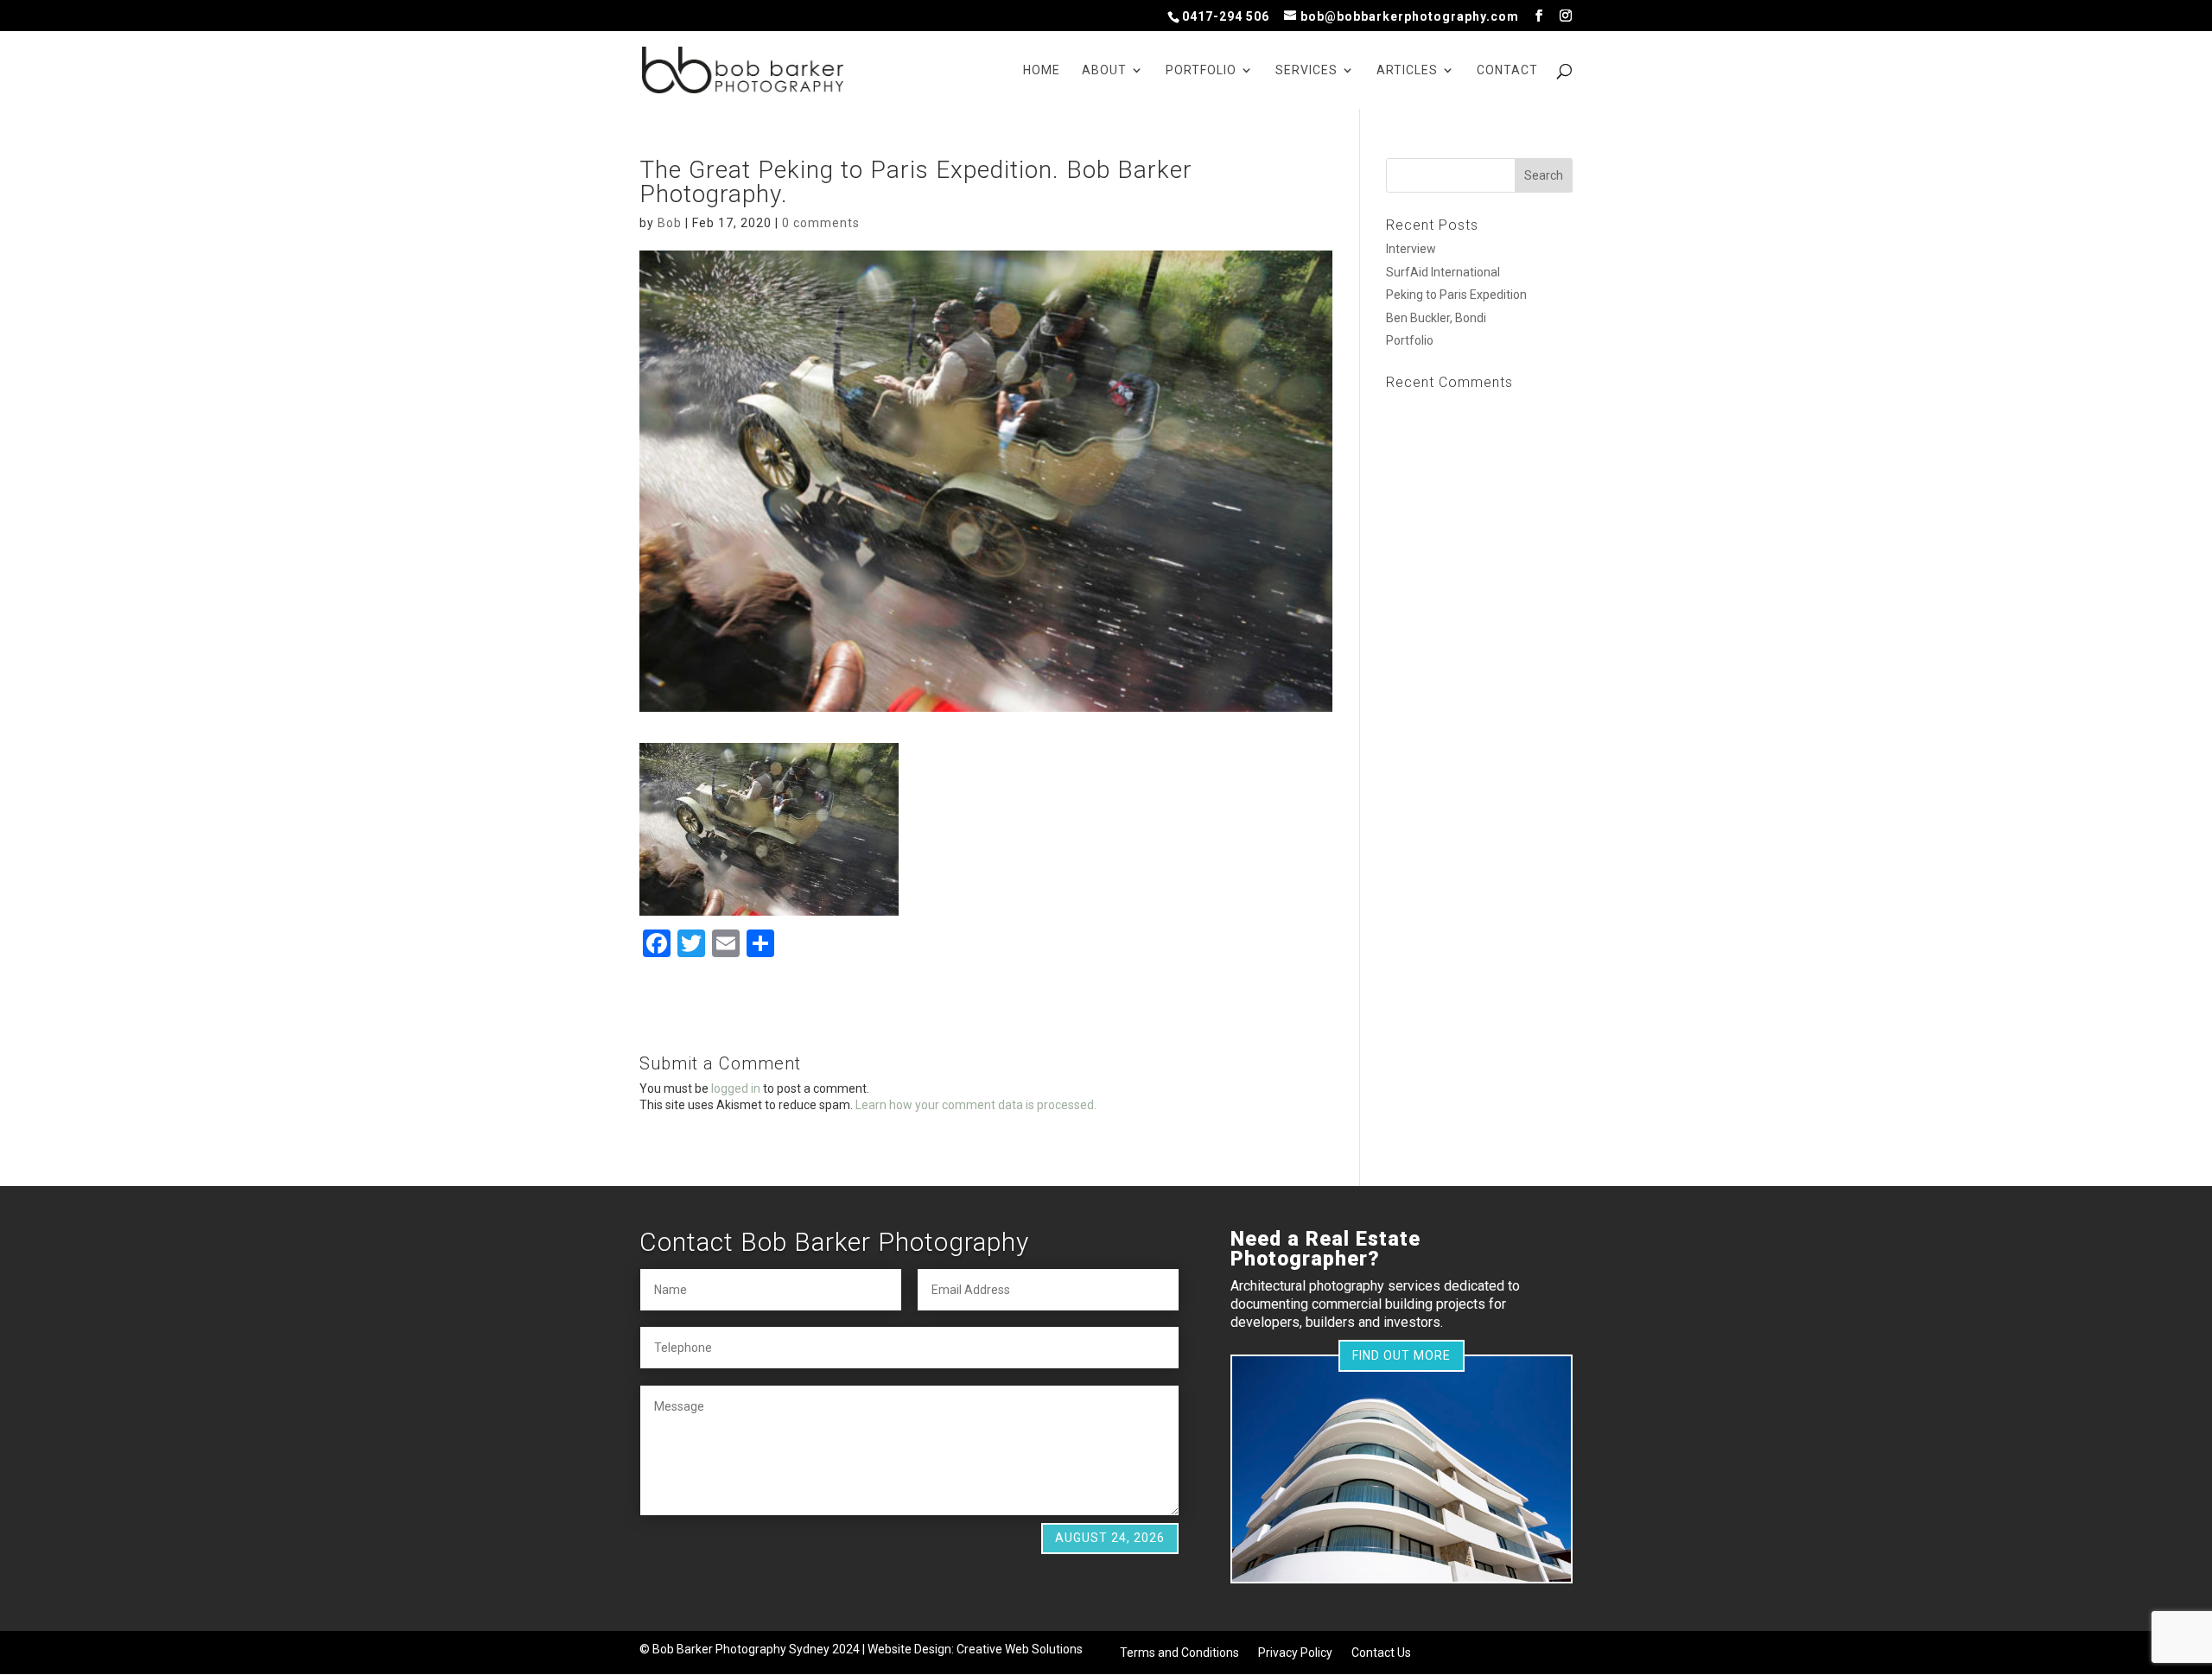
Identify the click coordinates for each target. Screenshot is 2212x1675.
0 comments (821, 223)
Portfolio (1201, 70)
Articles (1407, 70)
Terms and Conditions (1179, 1653)
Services (1306, 70)
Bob (670, 223)
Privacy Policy (1295, 1653)
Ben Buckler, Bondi (1436, 318)
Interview (1411, 249)
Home (1042, 70)
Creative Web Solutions (1020, 1649)
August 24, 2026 (1110, 1538)
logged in (736, 1088)
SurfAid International (1443, 272)
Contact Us (1381, 1653)
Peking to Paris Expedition (1456, 295)
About (1104, 70)
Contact (1507, 70)
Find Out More (1402, 1355)
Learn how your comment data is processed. (976, 1105)
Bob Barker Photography (719, 1649)
